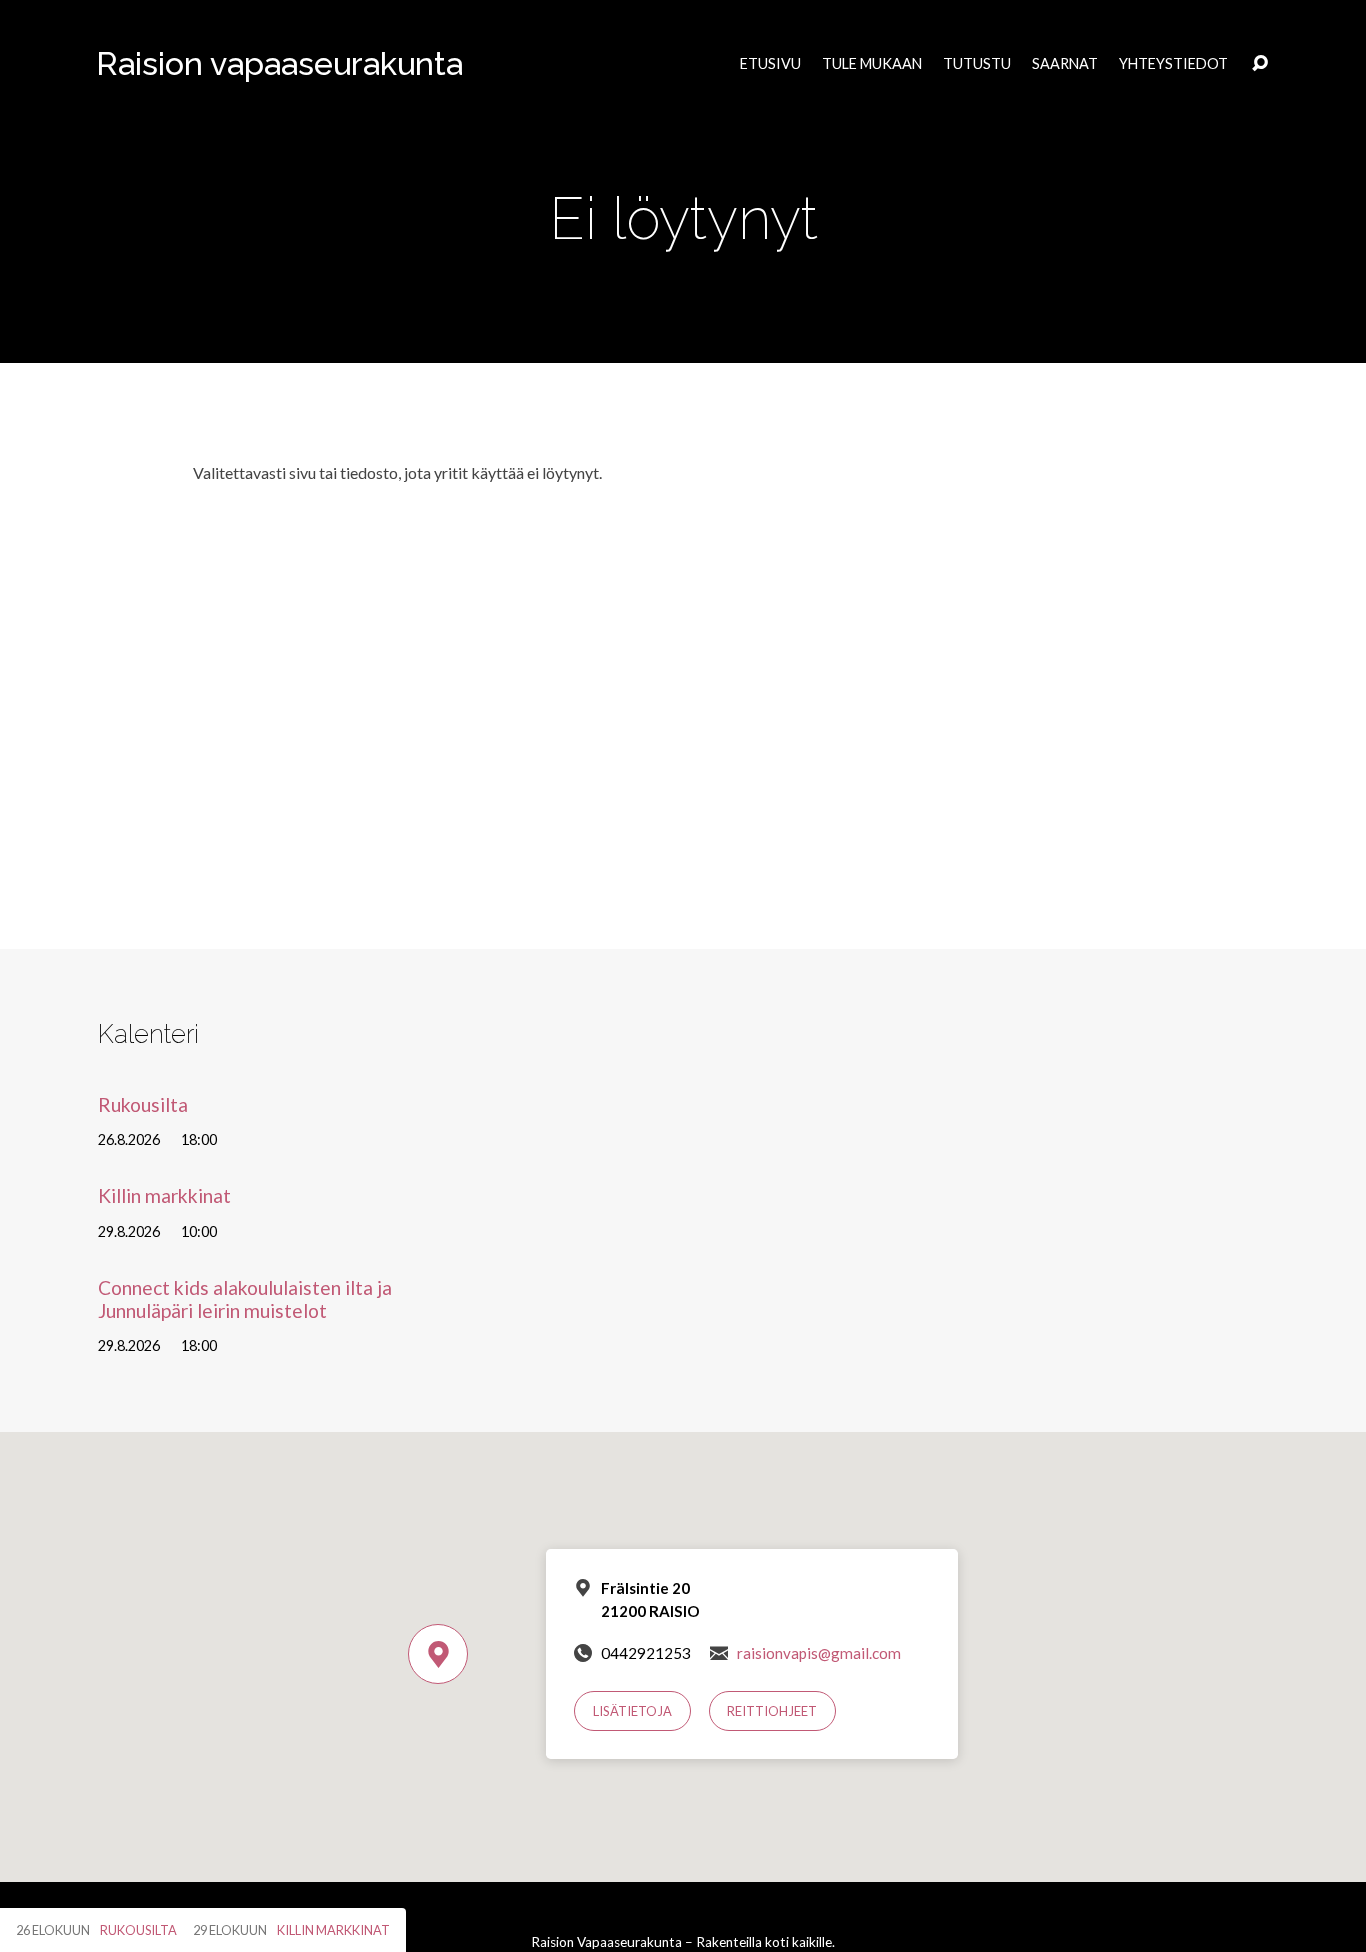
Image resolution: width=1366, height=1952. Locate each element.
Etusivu (770, 64)
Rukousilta (143, 1104)
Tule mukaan (872, 64)
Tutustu (977, 64)
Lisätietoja (632, 1711)
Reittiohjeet (772, 1711)
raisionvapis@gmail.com (819, 1653)
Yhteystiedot (1173, 64)
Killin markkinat (164, 1195)
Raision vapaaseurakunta (279, 63)
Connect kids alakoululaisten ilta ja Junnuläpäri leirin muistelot (245, 1299)
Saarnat (1065, 64)
